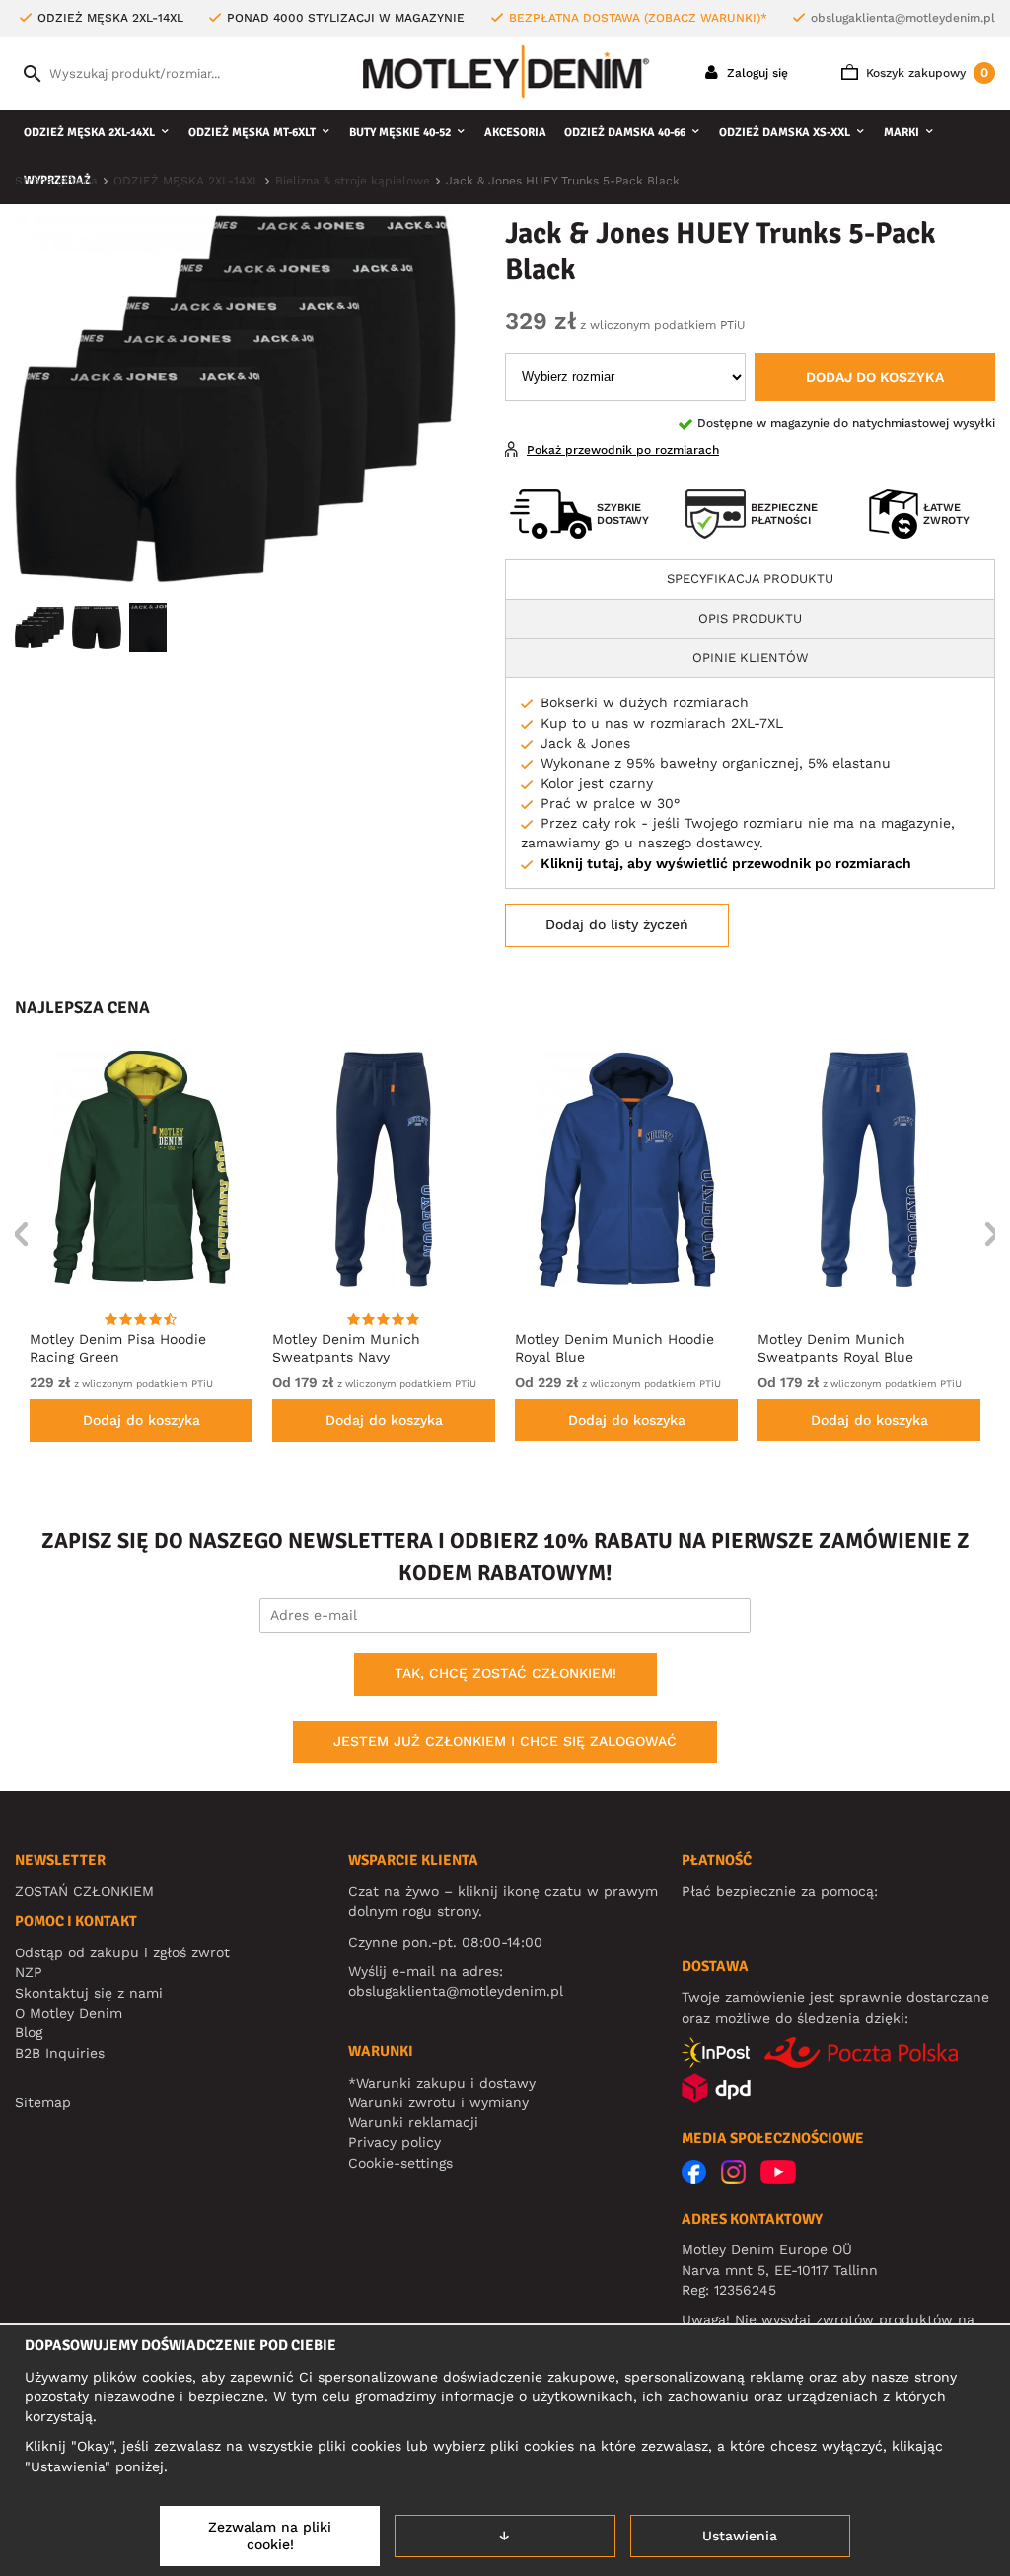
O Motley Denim (69, 2013)
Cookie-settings (400, 2163)
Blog (29, 2032)
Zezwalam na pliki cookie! (270, 2536)
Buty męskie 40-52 (400, 133)
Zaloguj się (756, 73)
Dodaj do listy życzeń (617, 924)
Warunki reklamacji (413, 2122)
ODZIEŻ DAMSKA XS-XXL (785, 133)
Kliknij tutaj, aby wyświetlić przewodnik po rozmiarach (726, 863)
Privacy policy (395, 2142)
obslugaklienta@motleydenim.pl (903, 18)
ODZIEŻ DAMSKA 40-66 (625, 133)
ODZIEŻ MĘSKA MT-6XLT (252, 133)
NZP (29, 1972)
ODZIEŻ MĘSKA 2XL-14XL (89, 133)
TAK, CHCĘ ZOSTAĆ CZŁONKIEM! (505, 1673)
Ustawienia (740, 2536)
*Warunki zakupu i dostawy (442, 2083)
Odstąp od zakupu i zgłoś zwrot (122, 1952)
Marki (902, 133)
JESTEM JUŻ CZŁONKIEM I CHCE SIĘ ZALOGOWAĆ (505, 1741)
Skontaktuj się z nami (89, 1993)
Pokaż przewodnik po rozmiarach (623, 450)
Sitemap (43, 2102)
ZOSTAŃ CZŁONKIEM (84, 1891)
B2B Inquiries (60, 2053)
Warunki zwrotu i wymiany (438, 2102)
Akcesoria (515, 133)
